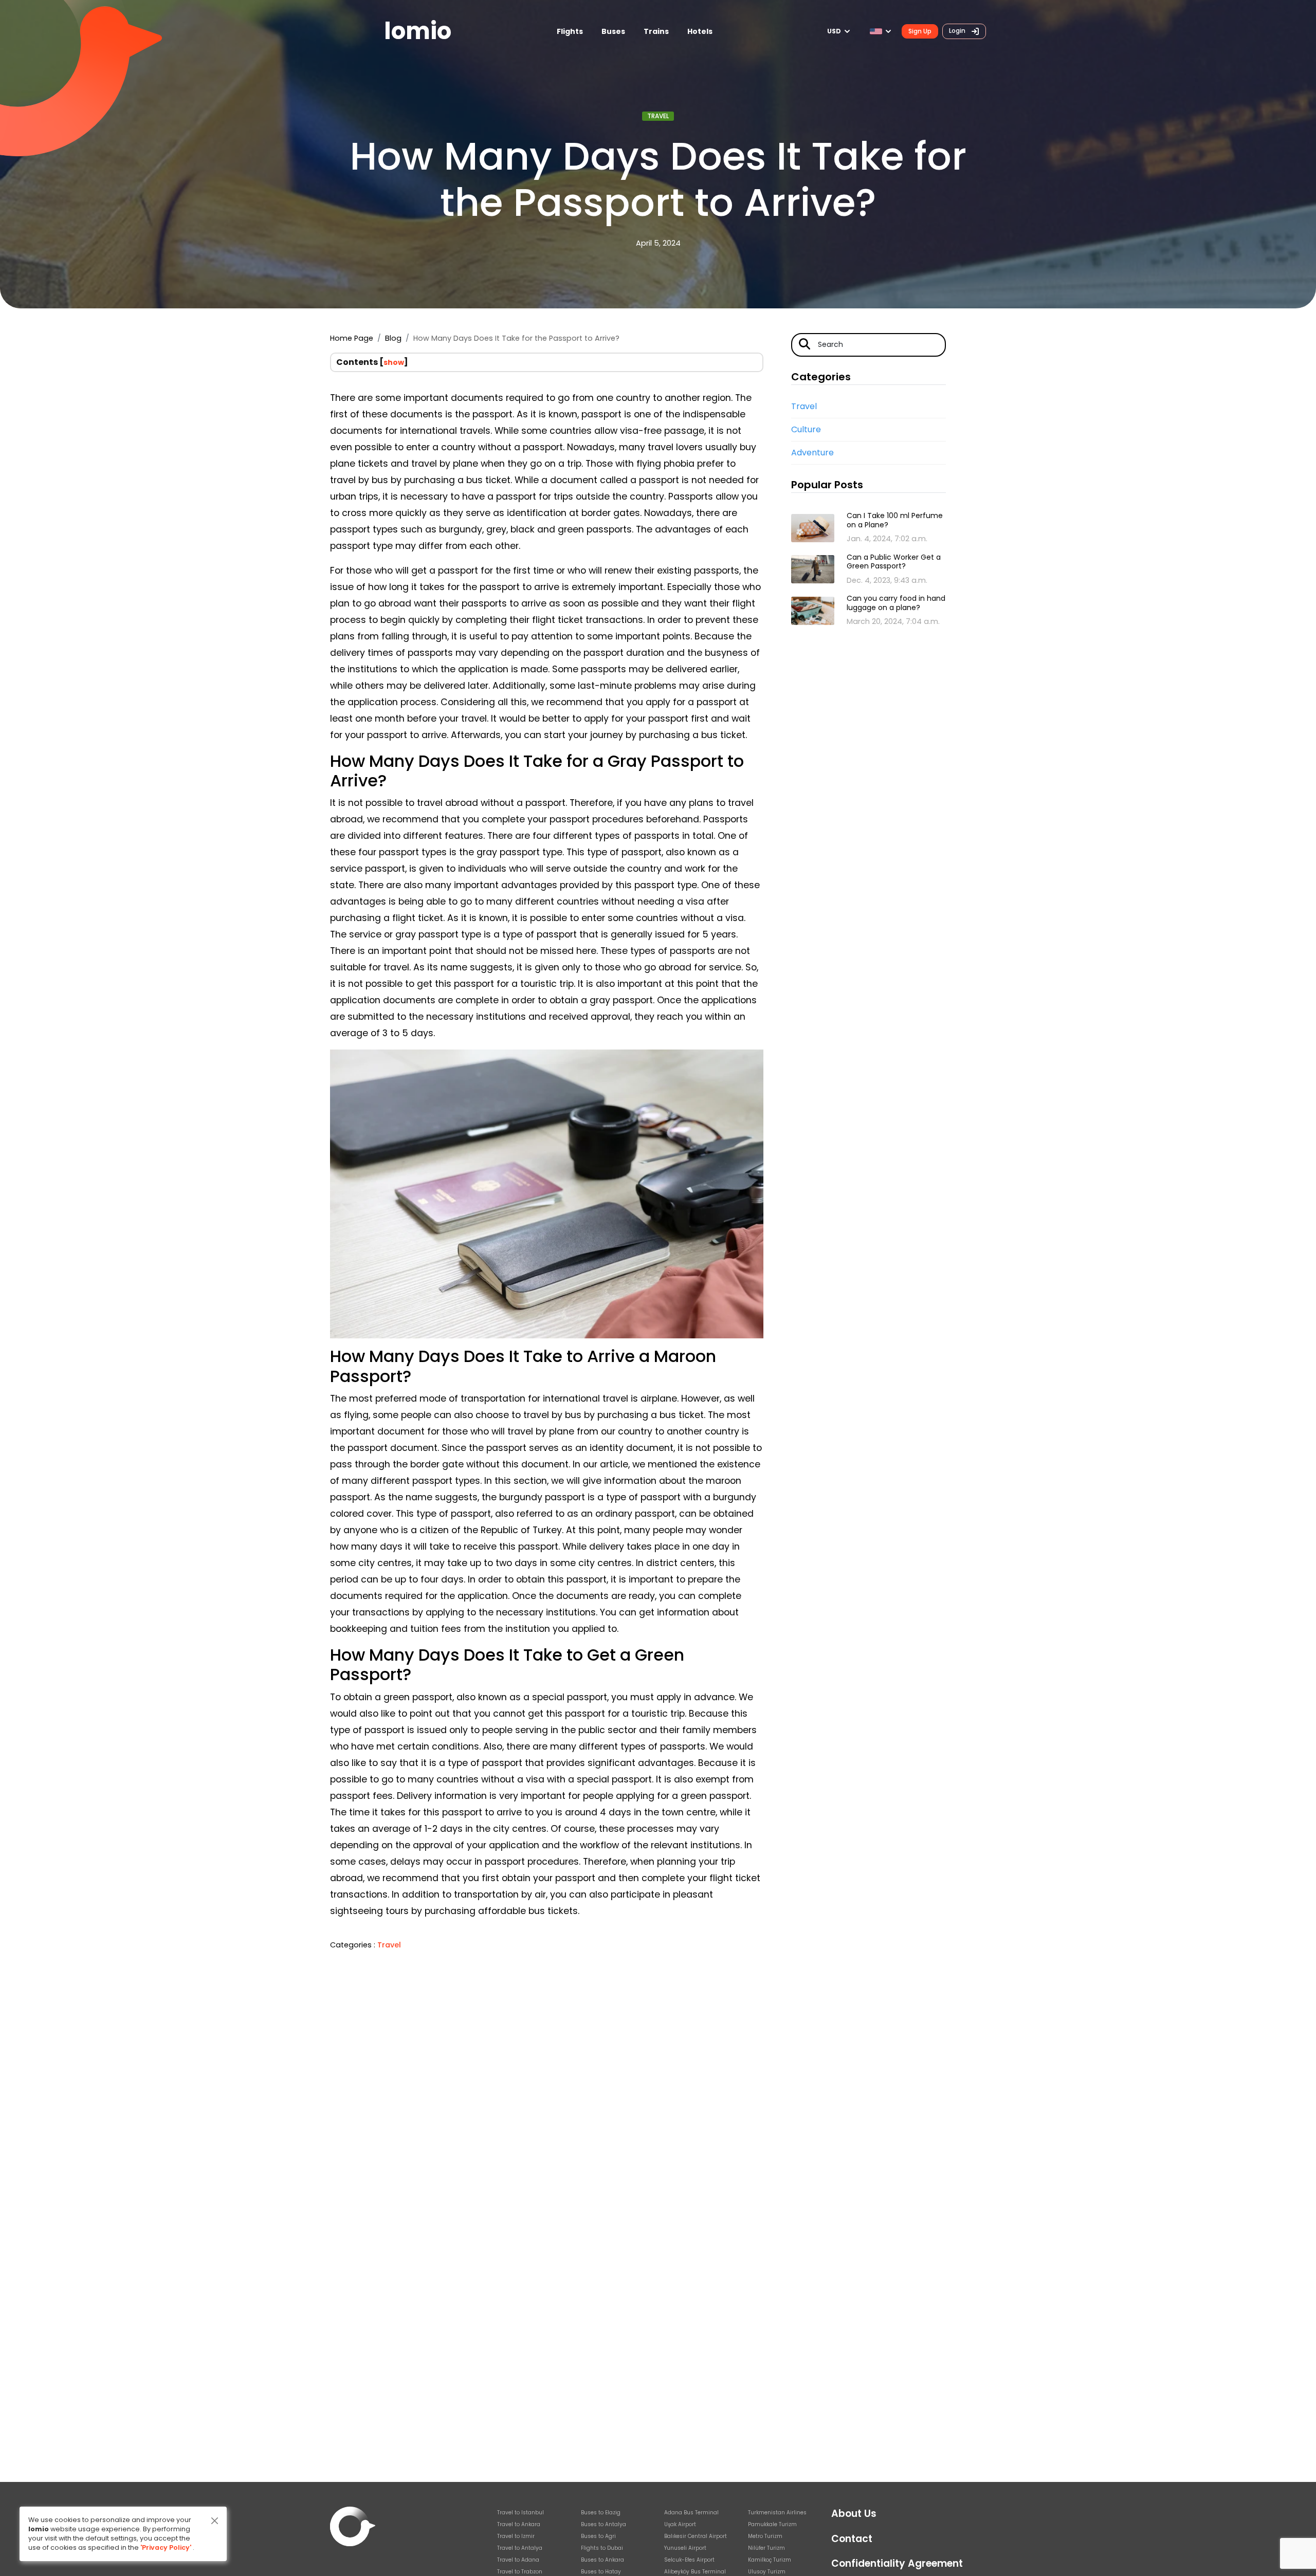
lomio (418, 31)
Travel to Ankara (519, 2524)
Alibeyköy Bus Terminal (695, 2572)
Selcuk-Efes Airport (689, 2560)
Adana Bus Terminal (691, 2513)
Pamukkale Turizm (772, 2524)
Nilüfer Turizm (766, 2548)
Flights (570, 31)
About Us (854, 2514)
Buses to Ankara (602, 2560)
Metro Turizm (765, 2536)
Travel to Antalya (520, 2548)
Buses (613, 31)
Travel (658, 116)
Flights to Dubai (602, 2548)
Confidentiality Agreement (897, 2563)
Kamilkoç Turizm (770, 2560)
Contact (852, 2539)
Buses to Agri (598, 2536)
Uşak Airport (680, 2524)
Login (958, 31)
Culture (806, 429)
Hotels (700, 31)
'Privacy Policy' (166, 2547)
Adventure (812, 453)
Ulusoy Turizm (767, 2572)
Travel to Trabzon (520, 2572)
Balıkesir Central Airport (696, 2536)
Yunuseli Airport (685, 2548)
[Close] (215, 2521)
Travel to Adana (518, 2560)
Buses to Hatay (601, 2572)
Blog (393, 338)
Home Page (352, 338)
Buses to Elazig (601, 2513)
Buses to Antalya (604, 2524)
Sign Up (920, 31)
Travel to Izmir (516, 2536)
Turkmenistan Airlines (777, 2513)
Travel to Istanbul (520, 2513)
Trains (656, 31)
